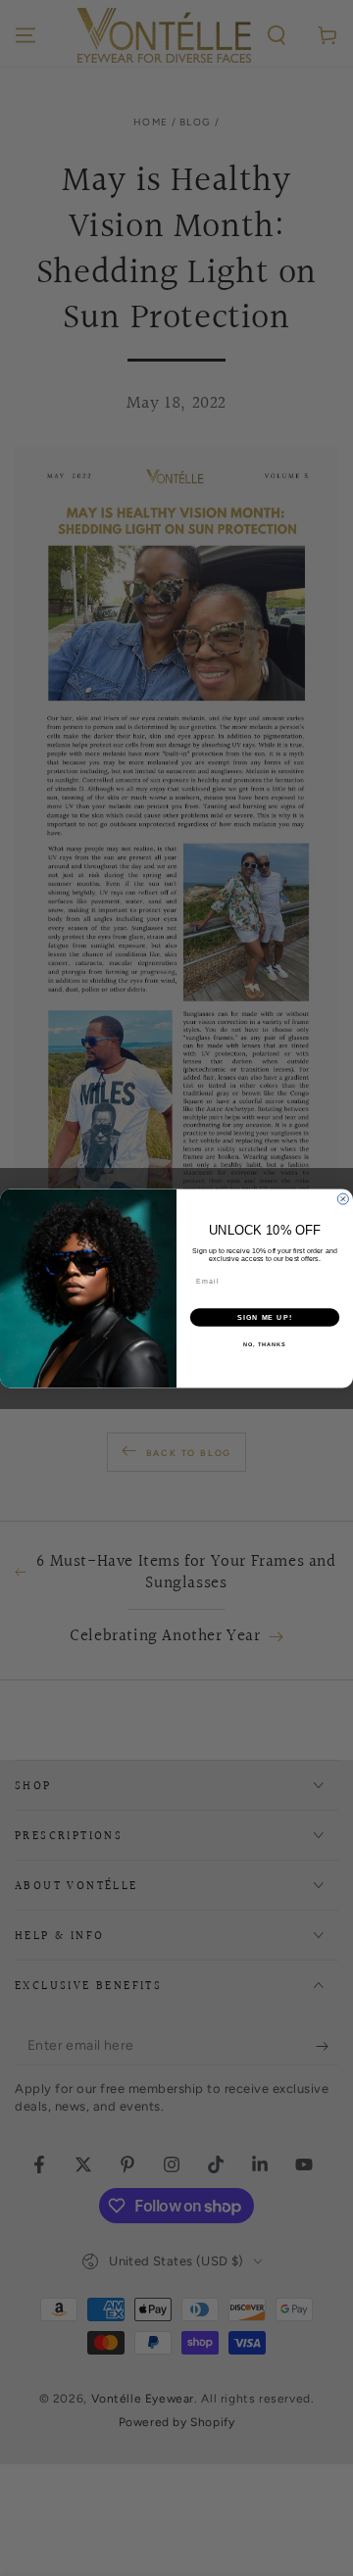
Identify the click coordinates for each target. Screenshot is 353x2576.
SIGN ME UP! (265, 1317)
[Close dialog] (343, 1199)
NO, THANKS (265, 1344)
